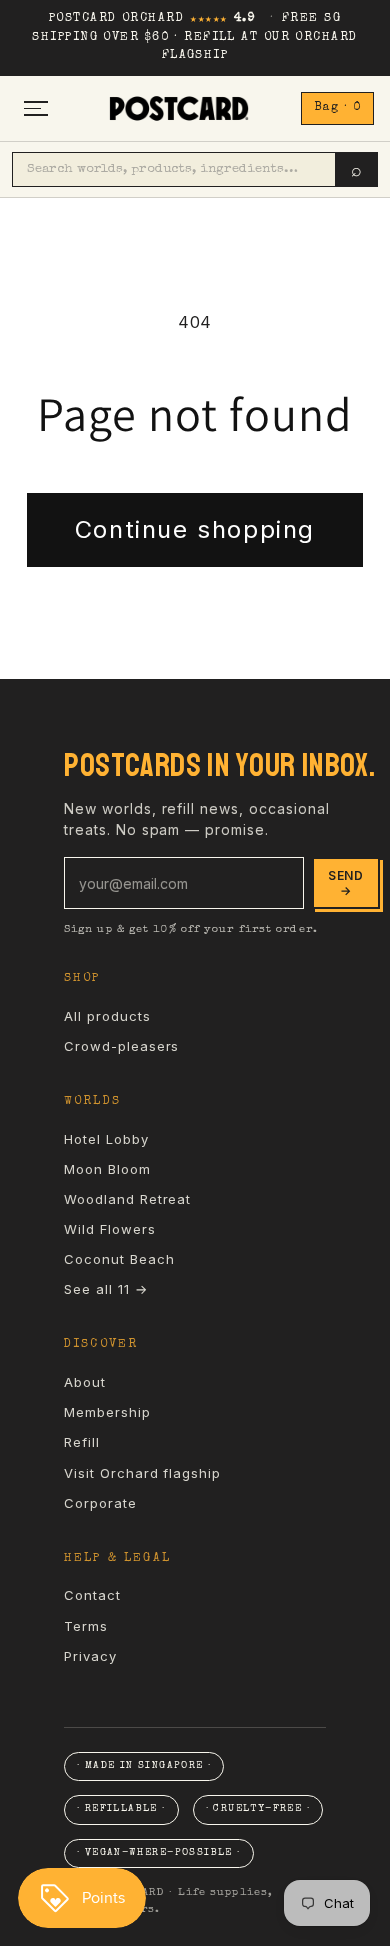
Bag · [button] (337, 108)
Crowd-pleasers (121, 1046)
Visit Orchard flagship (142, 1473)
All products (107, 1016)
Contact (92, 1595)
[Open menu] (36, 108)
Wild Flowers (110, 1229)
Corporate (100, 1503)
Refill (82, 1442)
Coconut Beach (119, 1259)
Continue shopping (195, 529)
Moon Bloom (107, 1169)
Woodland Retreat (127, 1199)
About (85, 1382)
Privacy (90, 1656)
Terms (86, 1626)
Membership (107, 1412)
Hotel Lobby (106, 1139)
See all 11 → (106, 1289)
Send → (346, 883)
